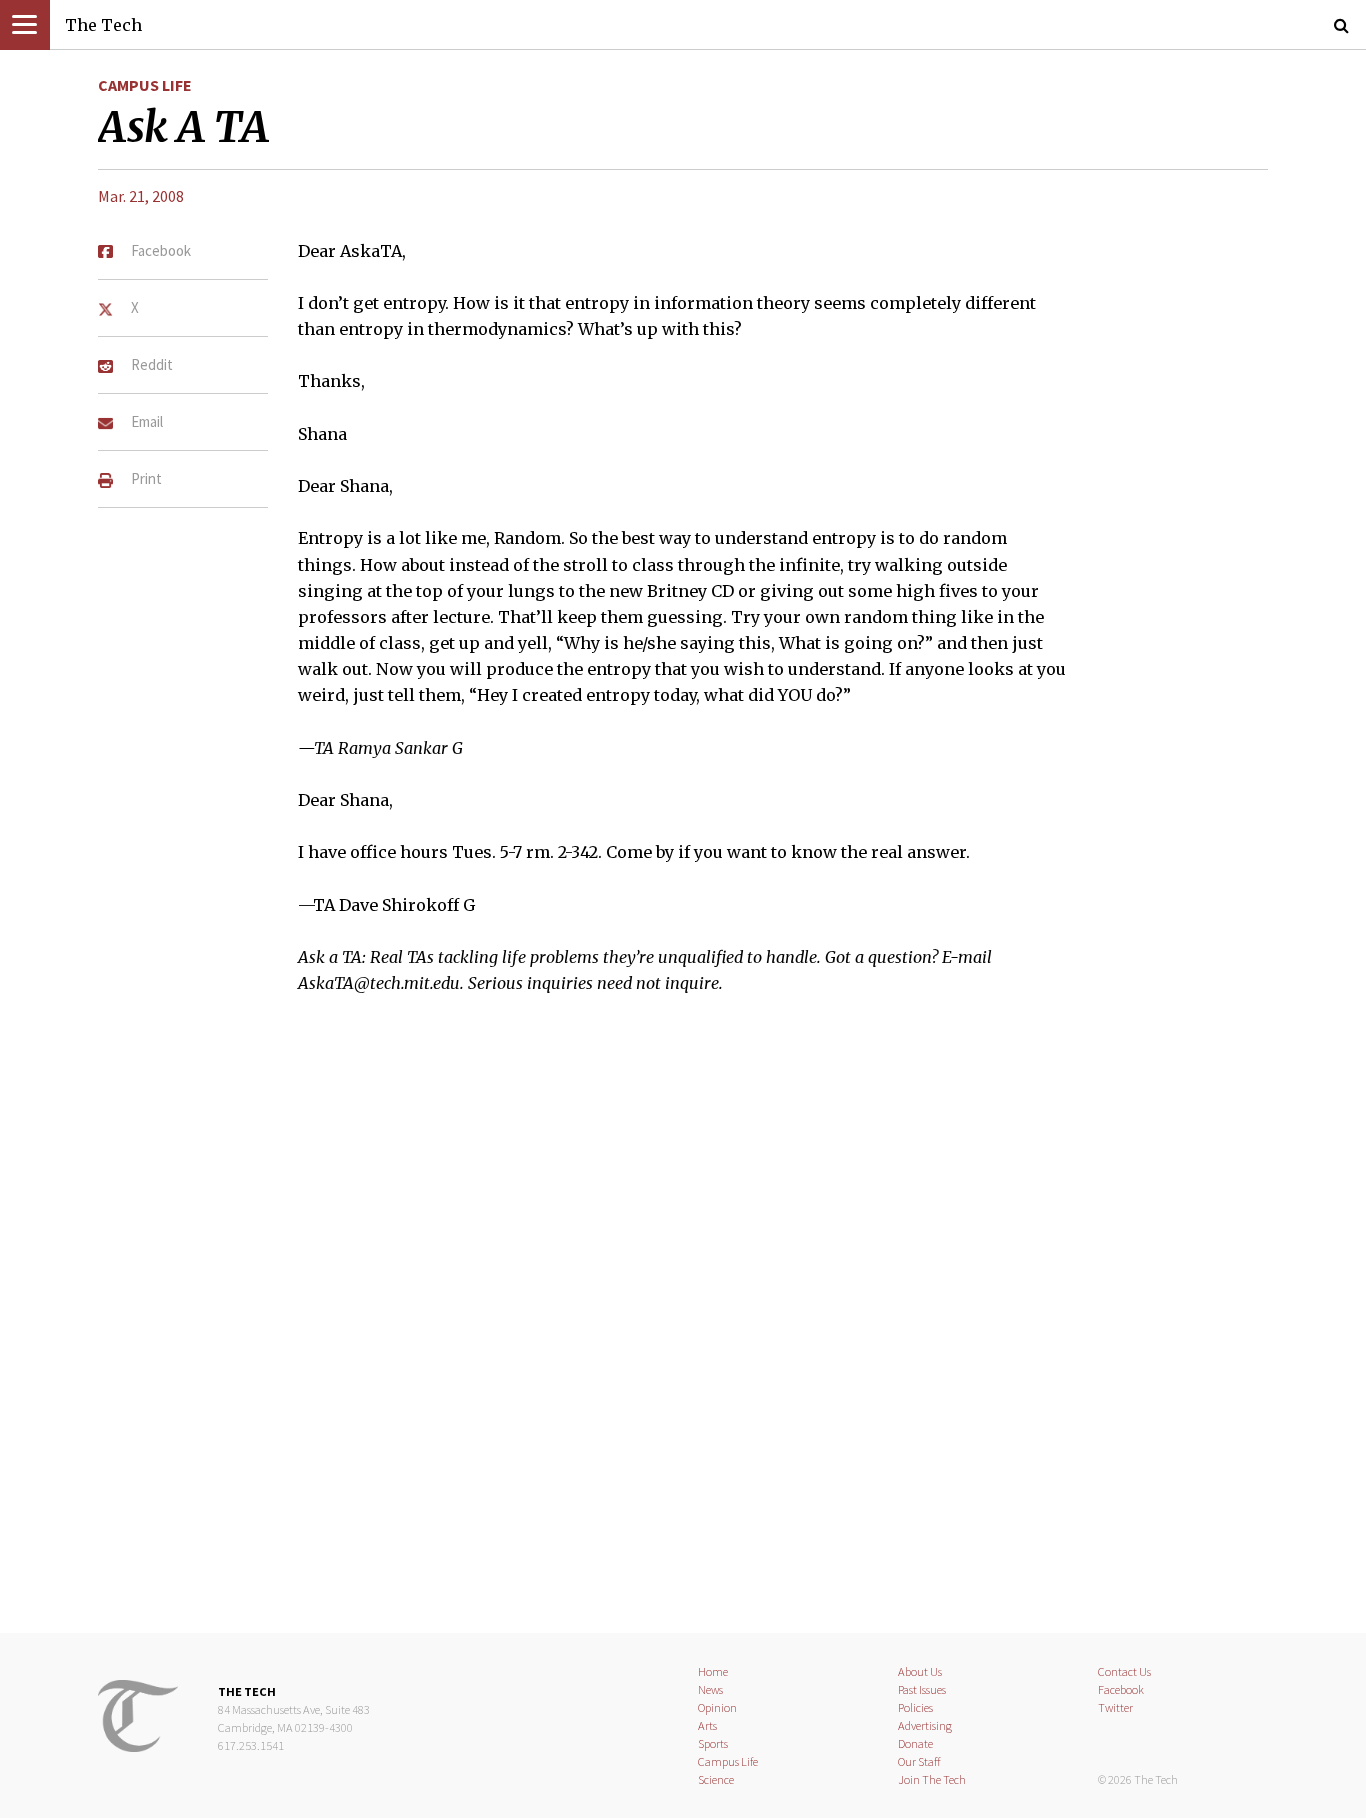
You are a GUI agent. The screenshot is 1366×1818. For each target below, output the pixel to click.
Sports (713, 1743)
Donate (915, 1743)
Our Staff (919, 1761)
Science (716, 1779)
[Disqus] (683, 1327)
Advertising (925, 1725)
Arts (707, 1725)
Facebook (1121, 1689)
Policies (915, 1707)
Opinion (717, 1707)
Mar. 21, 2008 (141, 196)
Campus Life (145, 85)
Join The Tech (932, 1779)
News (710, 1689)
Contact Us (1124, 1671)
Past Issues (922, 1689)
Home (713, 1671)
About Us (920, 1671)
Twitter (1115, 1707)
